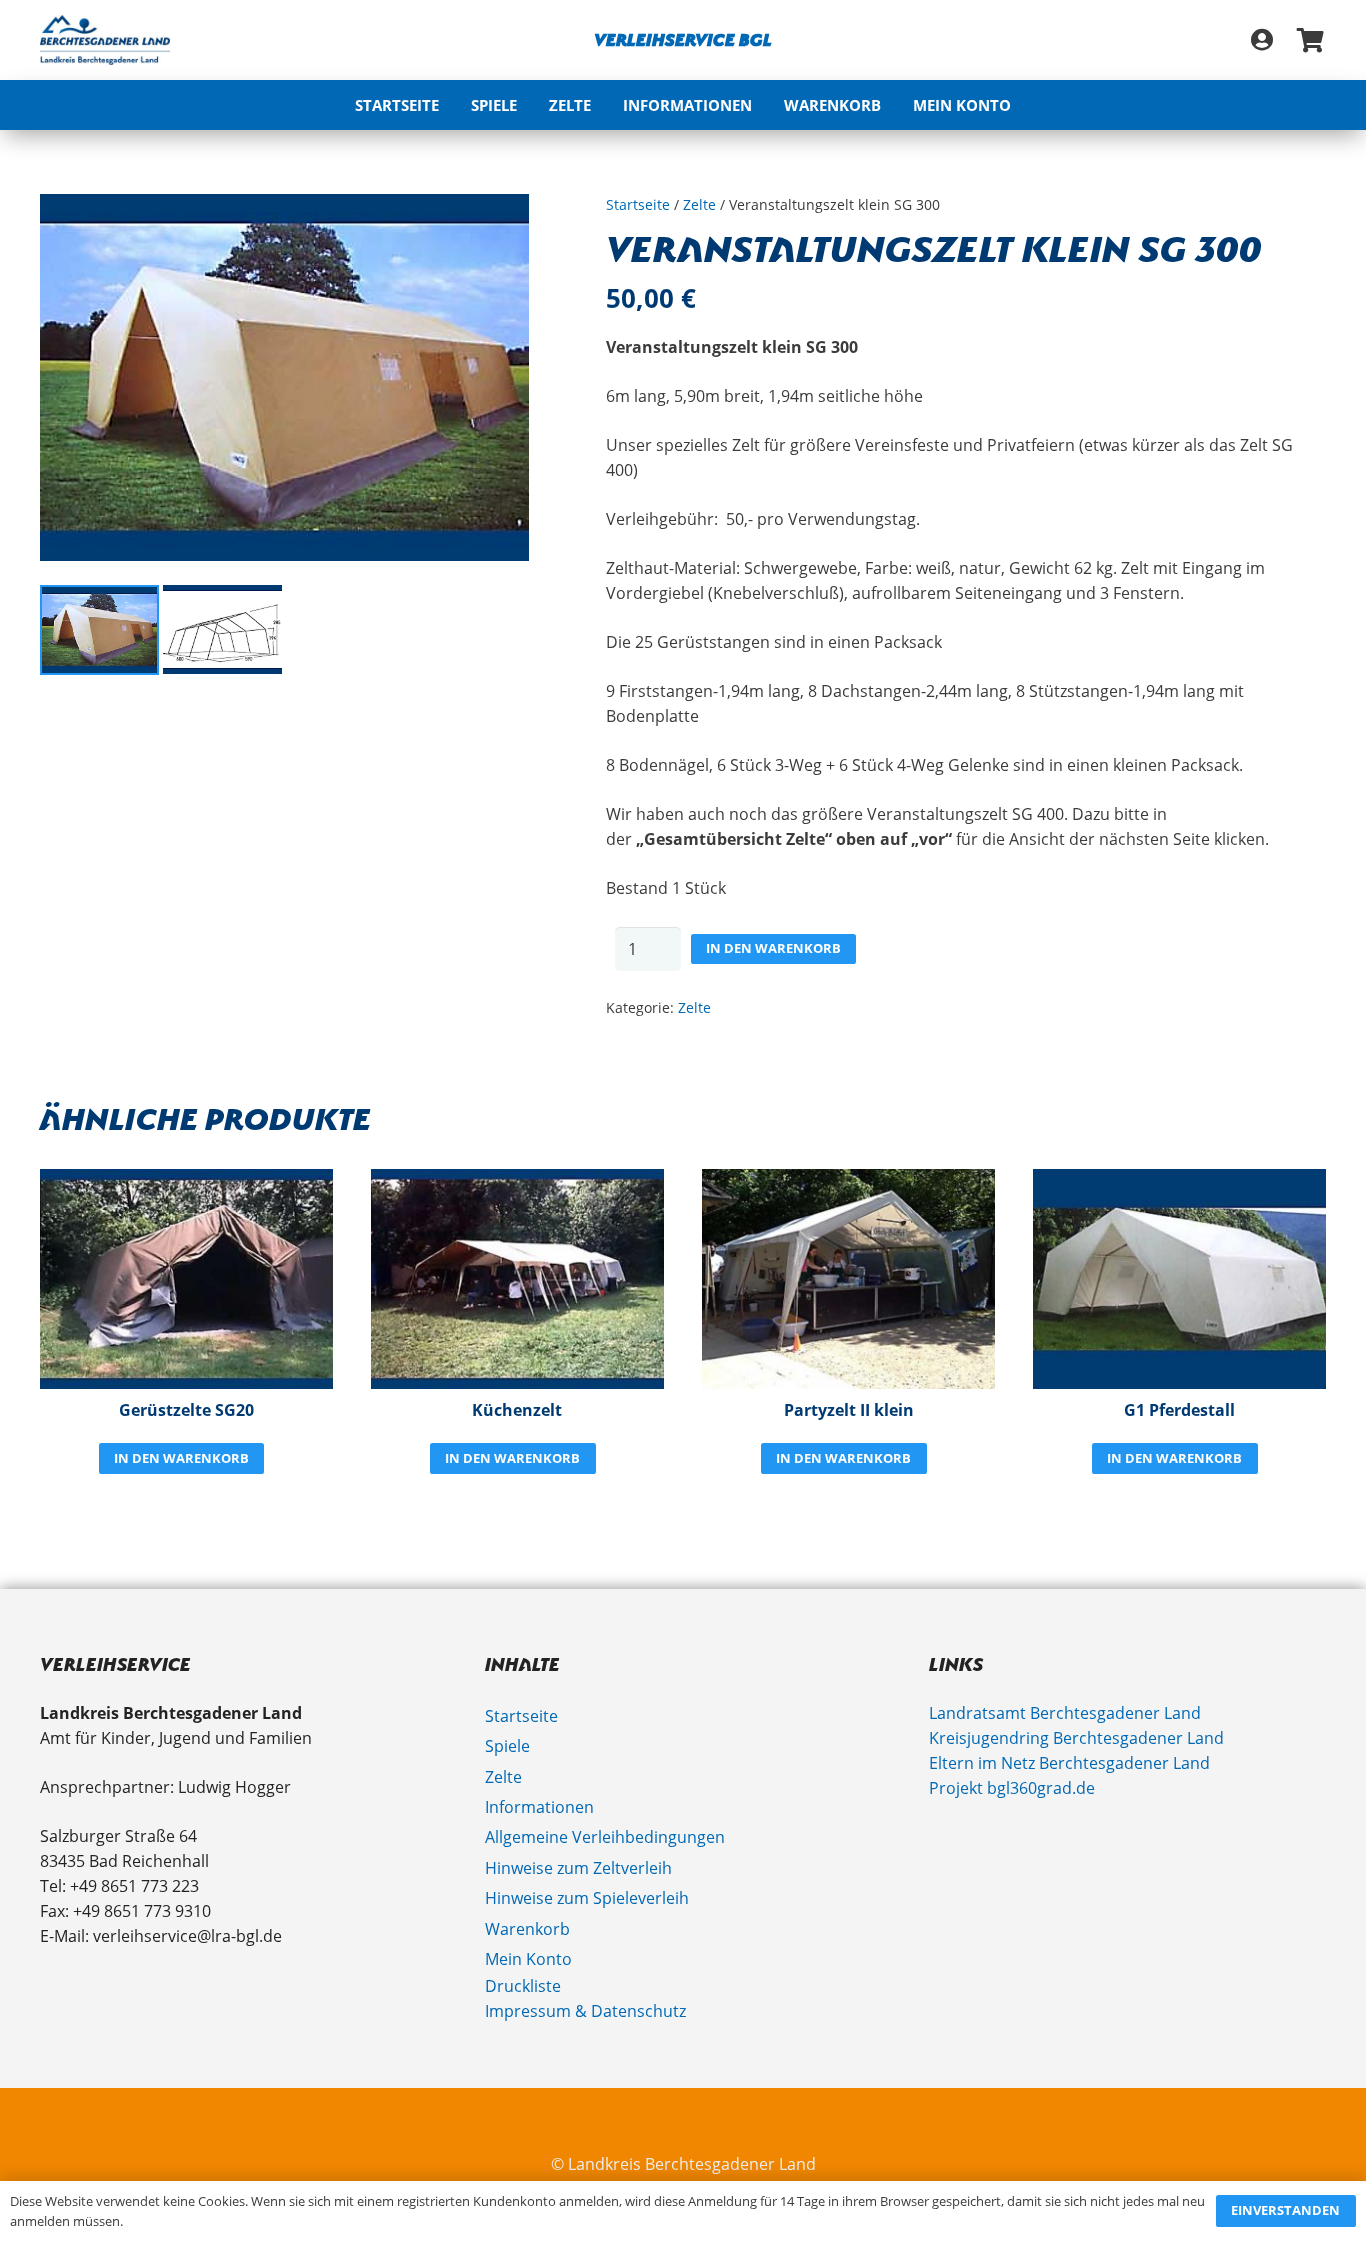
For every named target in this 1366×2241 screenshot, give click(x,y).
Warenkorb (527, 1929)
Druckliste (523, 1986)
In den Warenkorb (773, 948)
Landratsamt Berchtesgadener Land (1065, 1713)
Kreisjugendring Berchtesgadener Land (1076, 1738)
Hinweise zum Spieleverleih (587, 1898)
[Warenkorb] (1310, 40)
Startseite (638, 204)
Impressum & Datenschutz (585, 2011)
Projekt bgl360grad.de (1012, 1788)
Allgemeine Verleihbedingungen (605, 1837)
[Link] (1262, 39)
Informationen (539, 1807)
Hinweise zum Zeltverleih (578, 1868)
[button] (764, 105)
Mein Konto (528, 1959)
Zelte (699, 204)
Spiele (507, 1746)
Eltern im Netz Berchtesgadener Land (1069, 1763)
